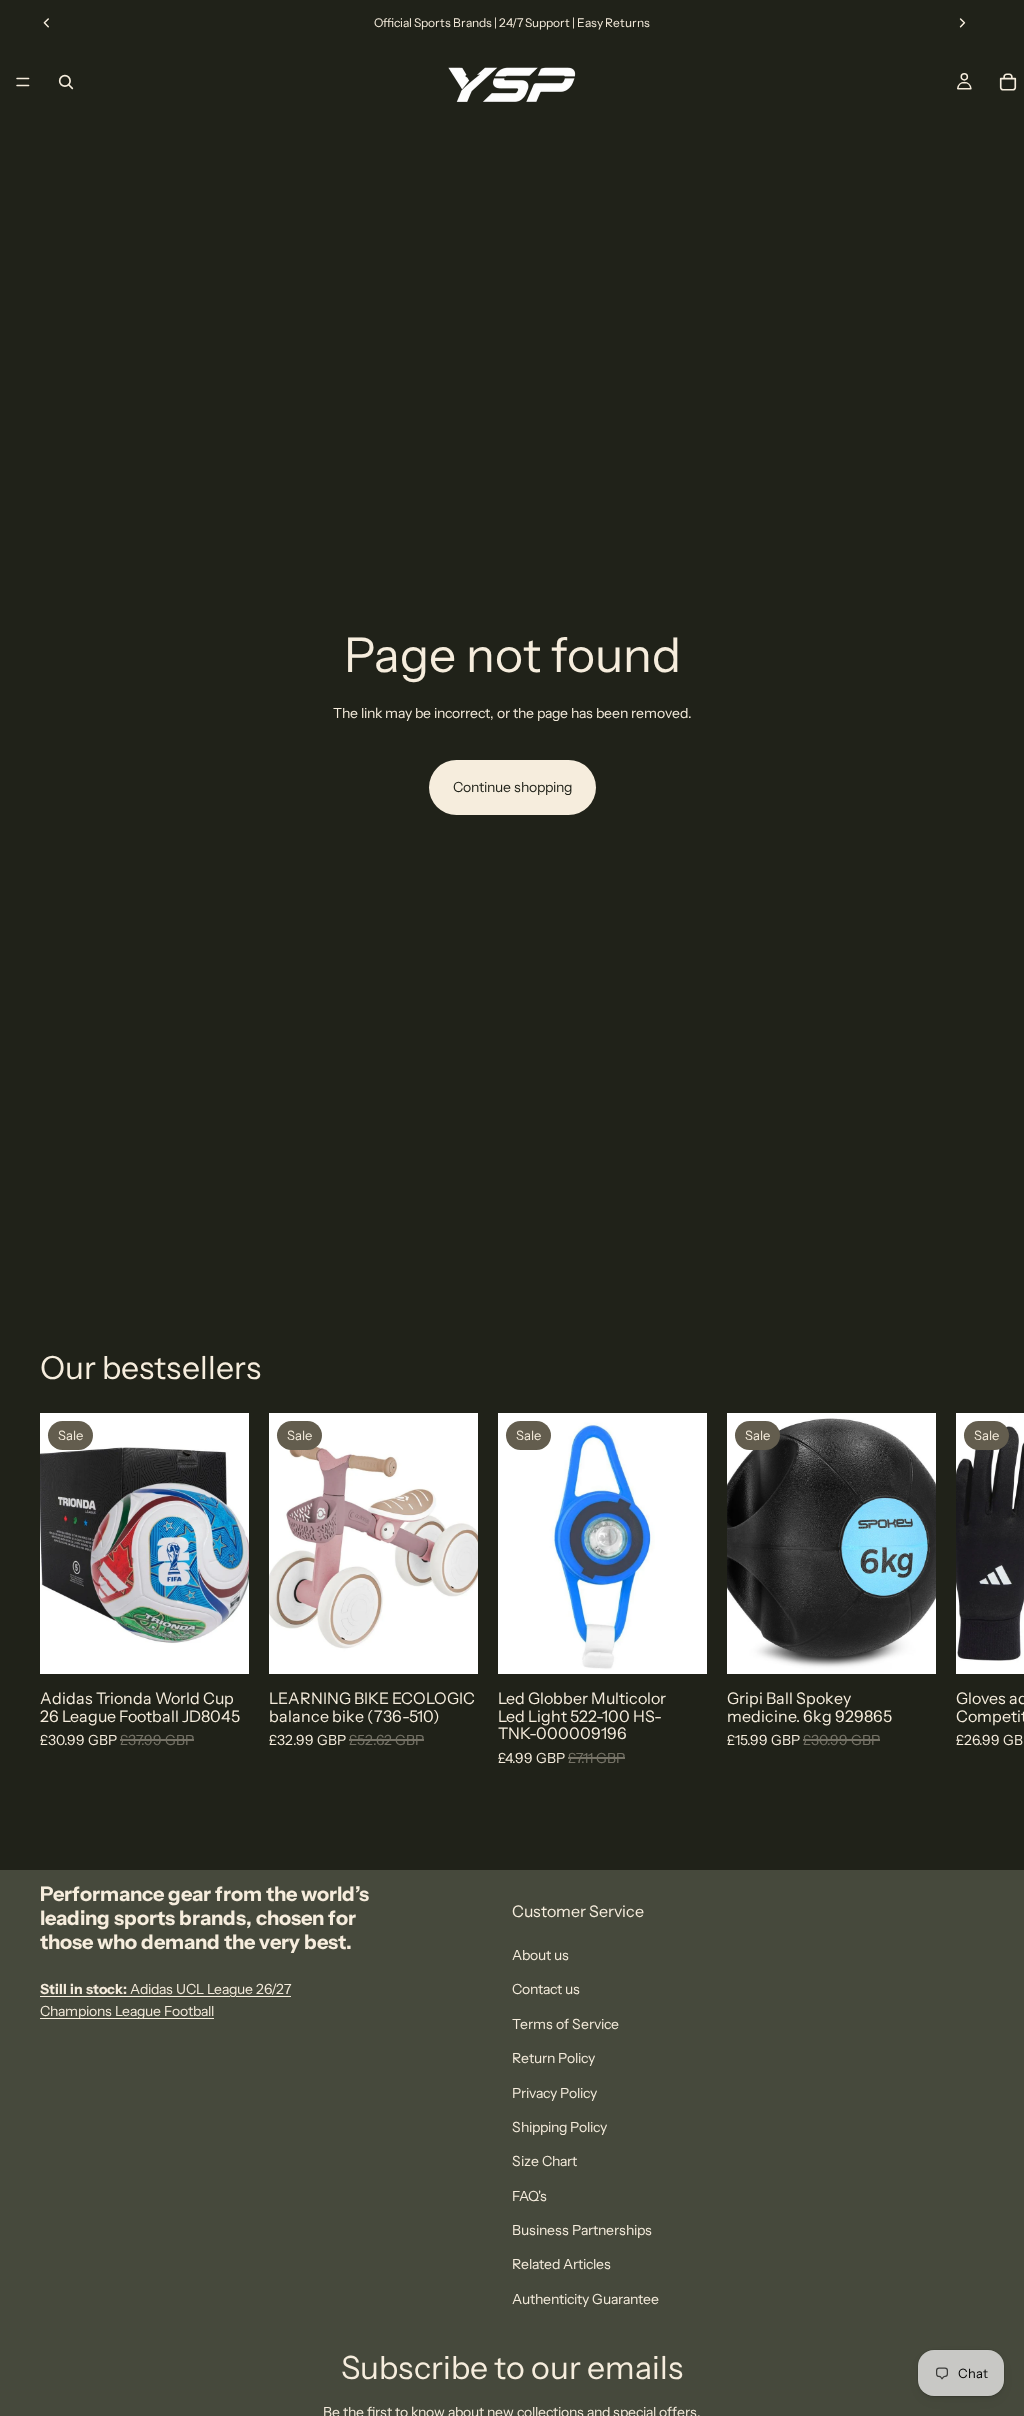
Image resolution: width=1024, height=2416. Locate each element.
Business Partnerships (582, 2230)
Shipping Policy (559, 2127)
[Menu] (23, 82)
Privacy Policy (554, 2092)
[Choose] (218, 1644)
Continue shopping (512, 787)
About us (540, 1955)
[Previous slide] (47, 23)
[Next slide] (962, 23)
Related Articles (561, 2264)
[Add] (447, 1644)
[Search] (66, 82)
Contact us (546, 1989)
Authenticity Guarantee (585, 2298)
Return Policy (553, 2058)
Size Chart (544, 2161)
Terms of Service (565, 2023)
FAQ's (529, 2195)
